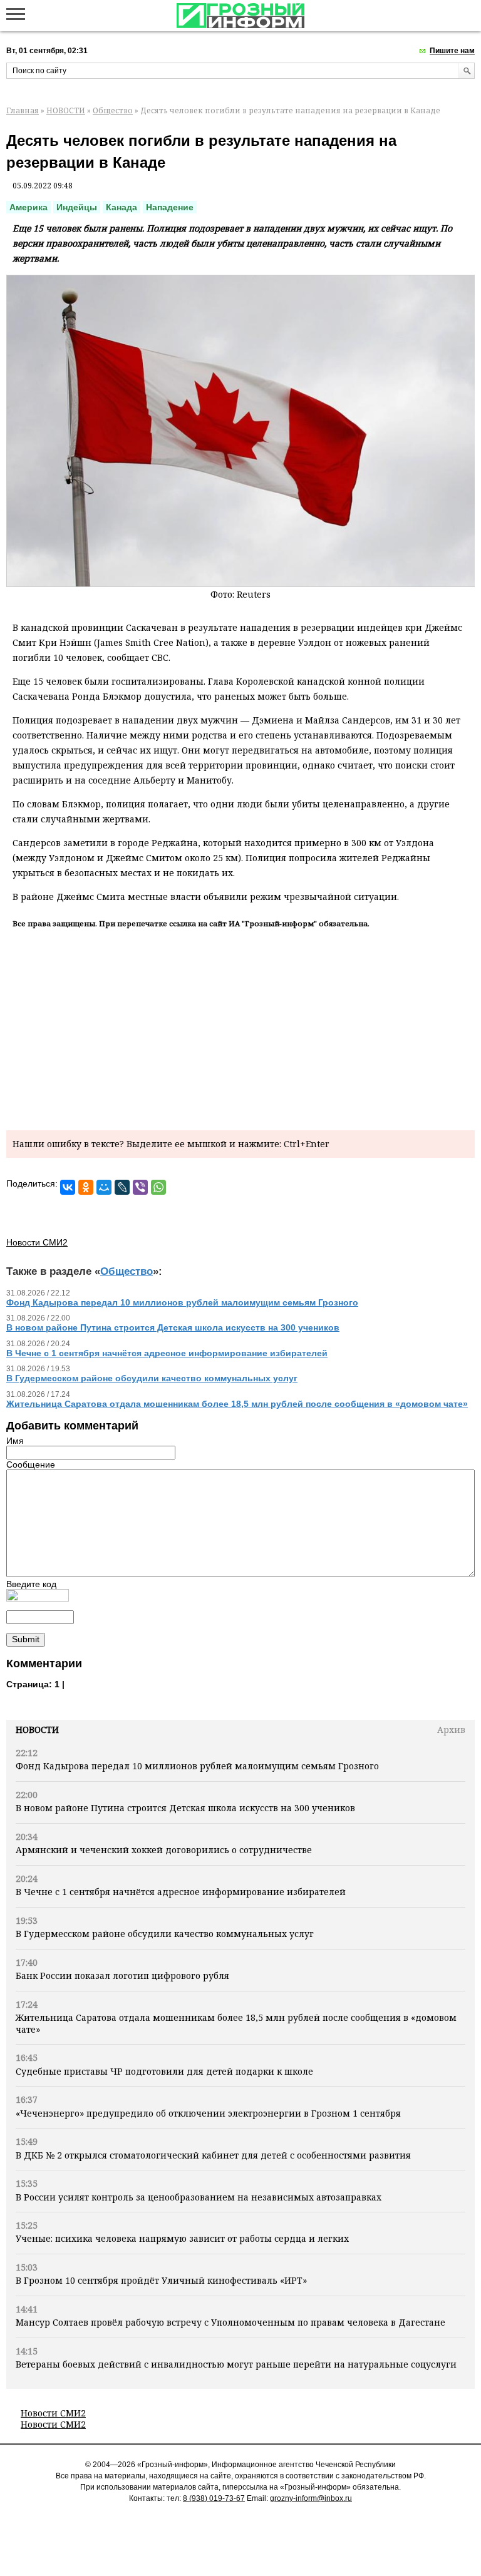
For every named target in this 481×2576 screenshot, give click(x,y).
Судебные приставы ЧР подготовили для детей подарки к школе (166, 2071)
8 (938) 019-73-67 (214, 2498)
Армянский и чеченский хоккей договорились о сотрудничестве (164, 1850)
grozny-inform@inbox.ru (311, 2498)
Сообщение (31, 1464)
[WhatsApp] (158, 1187)
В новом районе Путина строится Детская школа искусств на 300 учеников (185, 1808)
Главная (23, 110)
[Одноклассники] (86, 1187)
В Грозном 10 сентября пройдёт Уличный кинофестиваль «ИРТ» (161, 2280)
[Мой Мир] (104, 1187)
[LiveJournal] (122, 1187)
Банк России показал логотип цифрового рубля (122, 1975)
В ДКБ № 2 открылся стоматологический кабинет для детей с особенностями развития (213, 2155)
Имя (15, 1441)
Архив (451, 1730)
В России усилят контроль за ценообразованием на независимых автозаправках (199, 2197)
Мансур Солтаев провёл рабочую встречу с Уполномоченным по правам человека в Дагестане (230, 2322)
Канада (122, 207)
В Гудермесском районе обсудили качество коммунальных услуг (165, 1934)
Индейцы (77, 207)
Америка (28, 207)
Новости (37, 1730)
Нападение (170, 207)
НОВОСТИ (66, 110)
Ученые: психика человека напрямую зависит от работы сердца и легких (182, 2238)
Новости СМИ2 (53, 2413)
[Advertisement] (240, 1027)
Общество (113, 110)
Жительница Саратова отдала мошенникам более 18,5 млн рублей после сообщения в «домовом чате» (236, 2023)
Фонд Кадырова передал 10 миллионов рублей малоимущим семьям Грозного (197, 1766)
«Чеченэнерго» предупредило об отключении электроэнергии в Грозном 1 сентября (208, 2113)
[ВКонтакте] (68, 1187)
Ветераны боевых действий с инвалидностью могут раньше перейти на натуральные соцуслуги (236, 2364)
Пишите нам (452, 51)
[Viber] (140, 1187)
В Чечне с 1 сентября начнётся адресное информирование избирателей (181, 1892)
